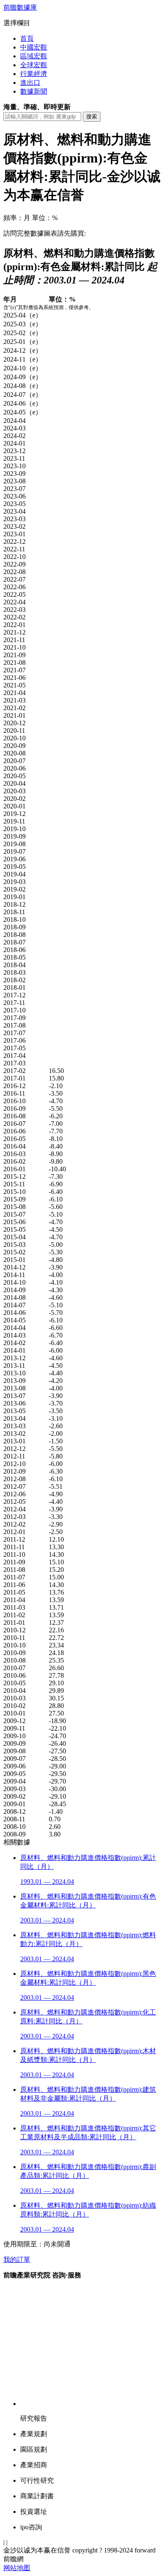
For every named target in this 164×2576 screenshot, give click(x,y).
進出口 (30, 83)
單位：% (45, 218)
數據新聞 (34, 91)
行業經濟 (34, 74)
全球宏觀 (34, 65)
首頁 (27, 38)
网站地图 (17, 2568)
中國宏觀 (34, 47)
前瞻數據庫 (20, 7)
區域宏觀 (34, 56)
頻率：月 (17, 218)
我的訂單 (17, 2260)
